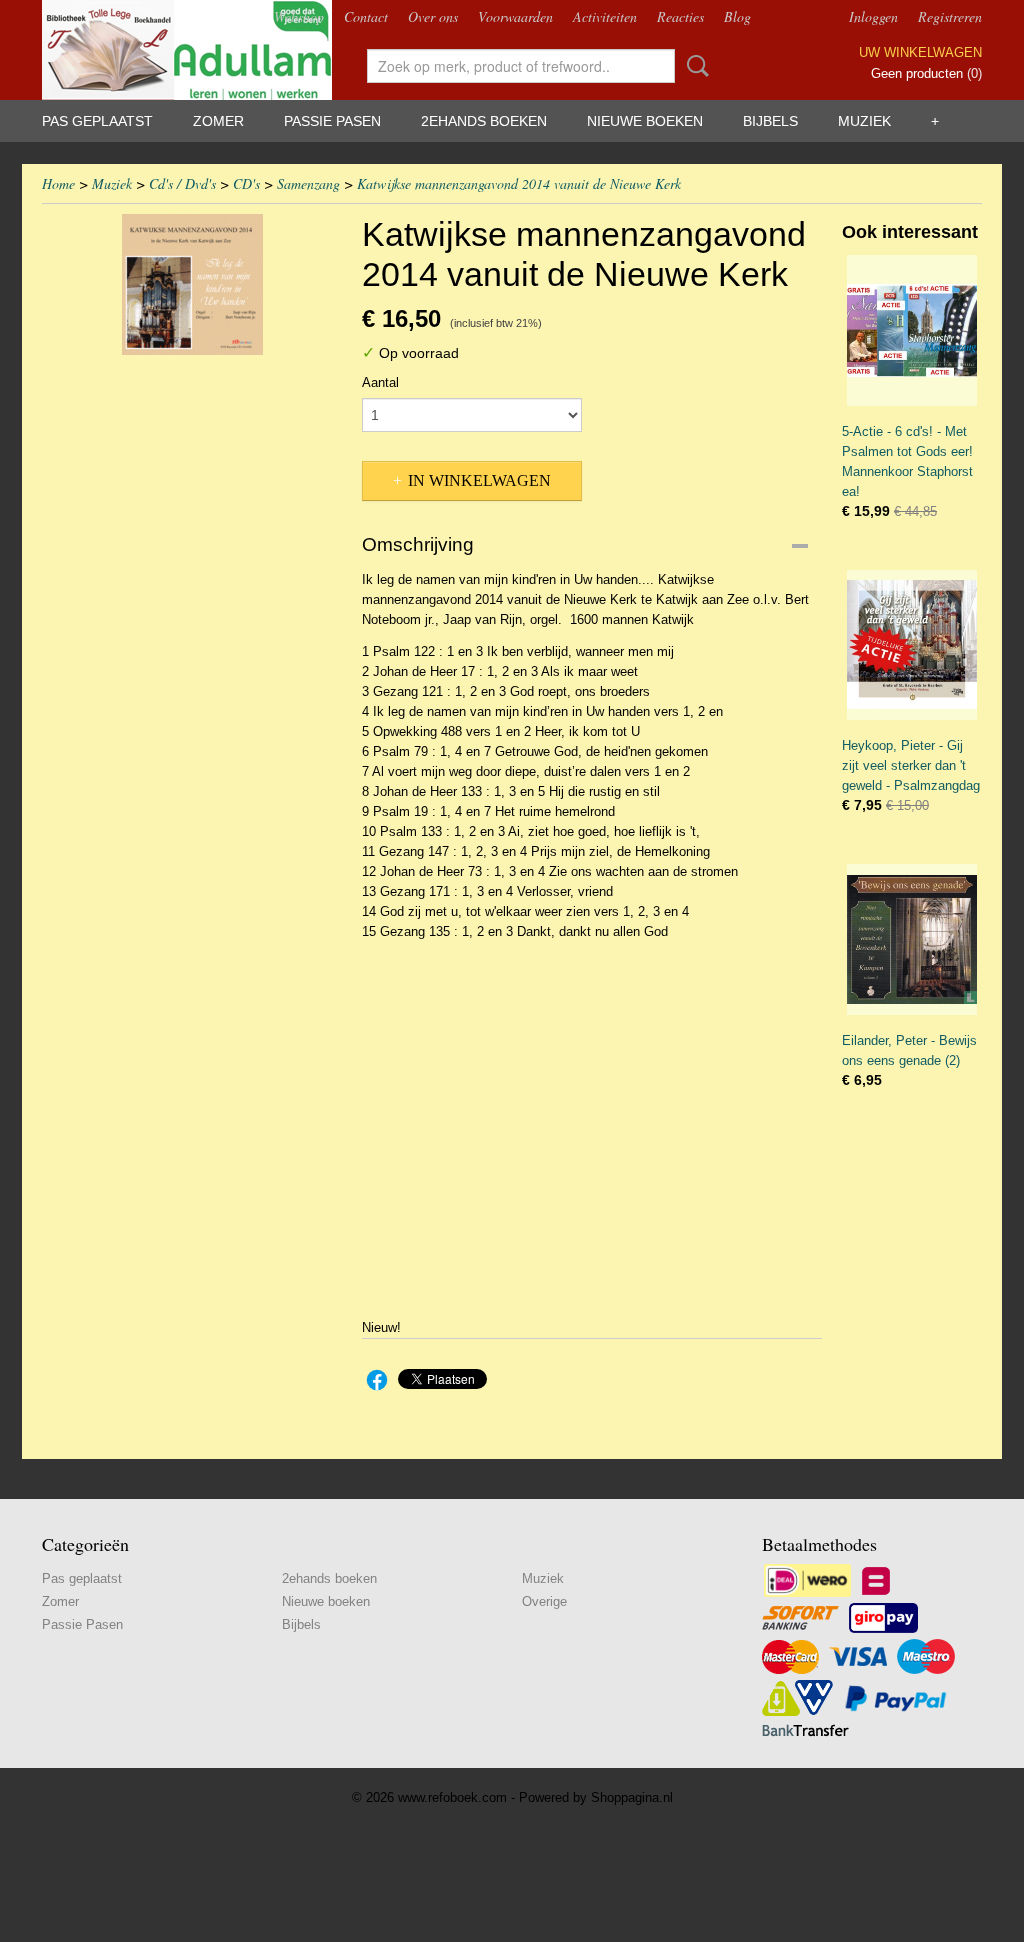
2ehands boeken (484, 121)
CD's (246, 183)
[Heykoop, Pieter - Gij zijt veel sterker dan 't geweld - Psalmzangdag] (912, 645)
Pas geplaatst (97, 121)
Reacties (680, 16)
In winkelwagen (479, 480)
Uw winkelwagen (920, 52)
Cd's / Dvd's (182, 183)
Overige (544, 1601)
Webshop (299, 16)
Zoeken (694, 66)
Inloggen (873, 16)
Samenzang (308, 183)
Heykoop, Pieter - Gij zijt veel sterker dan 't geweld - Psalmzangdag (911, 765)
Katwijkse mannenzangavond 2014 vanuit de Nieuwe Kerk (519, 183)
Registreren (950, 16)
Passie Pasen (332, 121)
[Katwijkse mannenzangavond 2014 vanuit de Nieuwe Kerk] (192, 284)
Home (58, 183)
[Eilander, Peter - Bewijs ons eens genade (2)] (912, 939)
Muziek (864, 121)
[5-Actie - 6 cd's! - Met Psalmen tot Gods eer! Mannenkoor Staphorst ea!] (912, 330)
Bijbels (770, 121)
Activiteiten (605, 16)
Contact (366, 16)
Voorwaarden (515, 16)
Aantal (380, 382)
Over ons (433, 16)
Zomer (218, 121)
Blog (737, 16)
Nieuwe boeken (645, 121)
